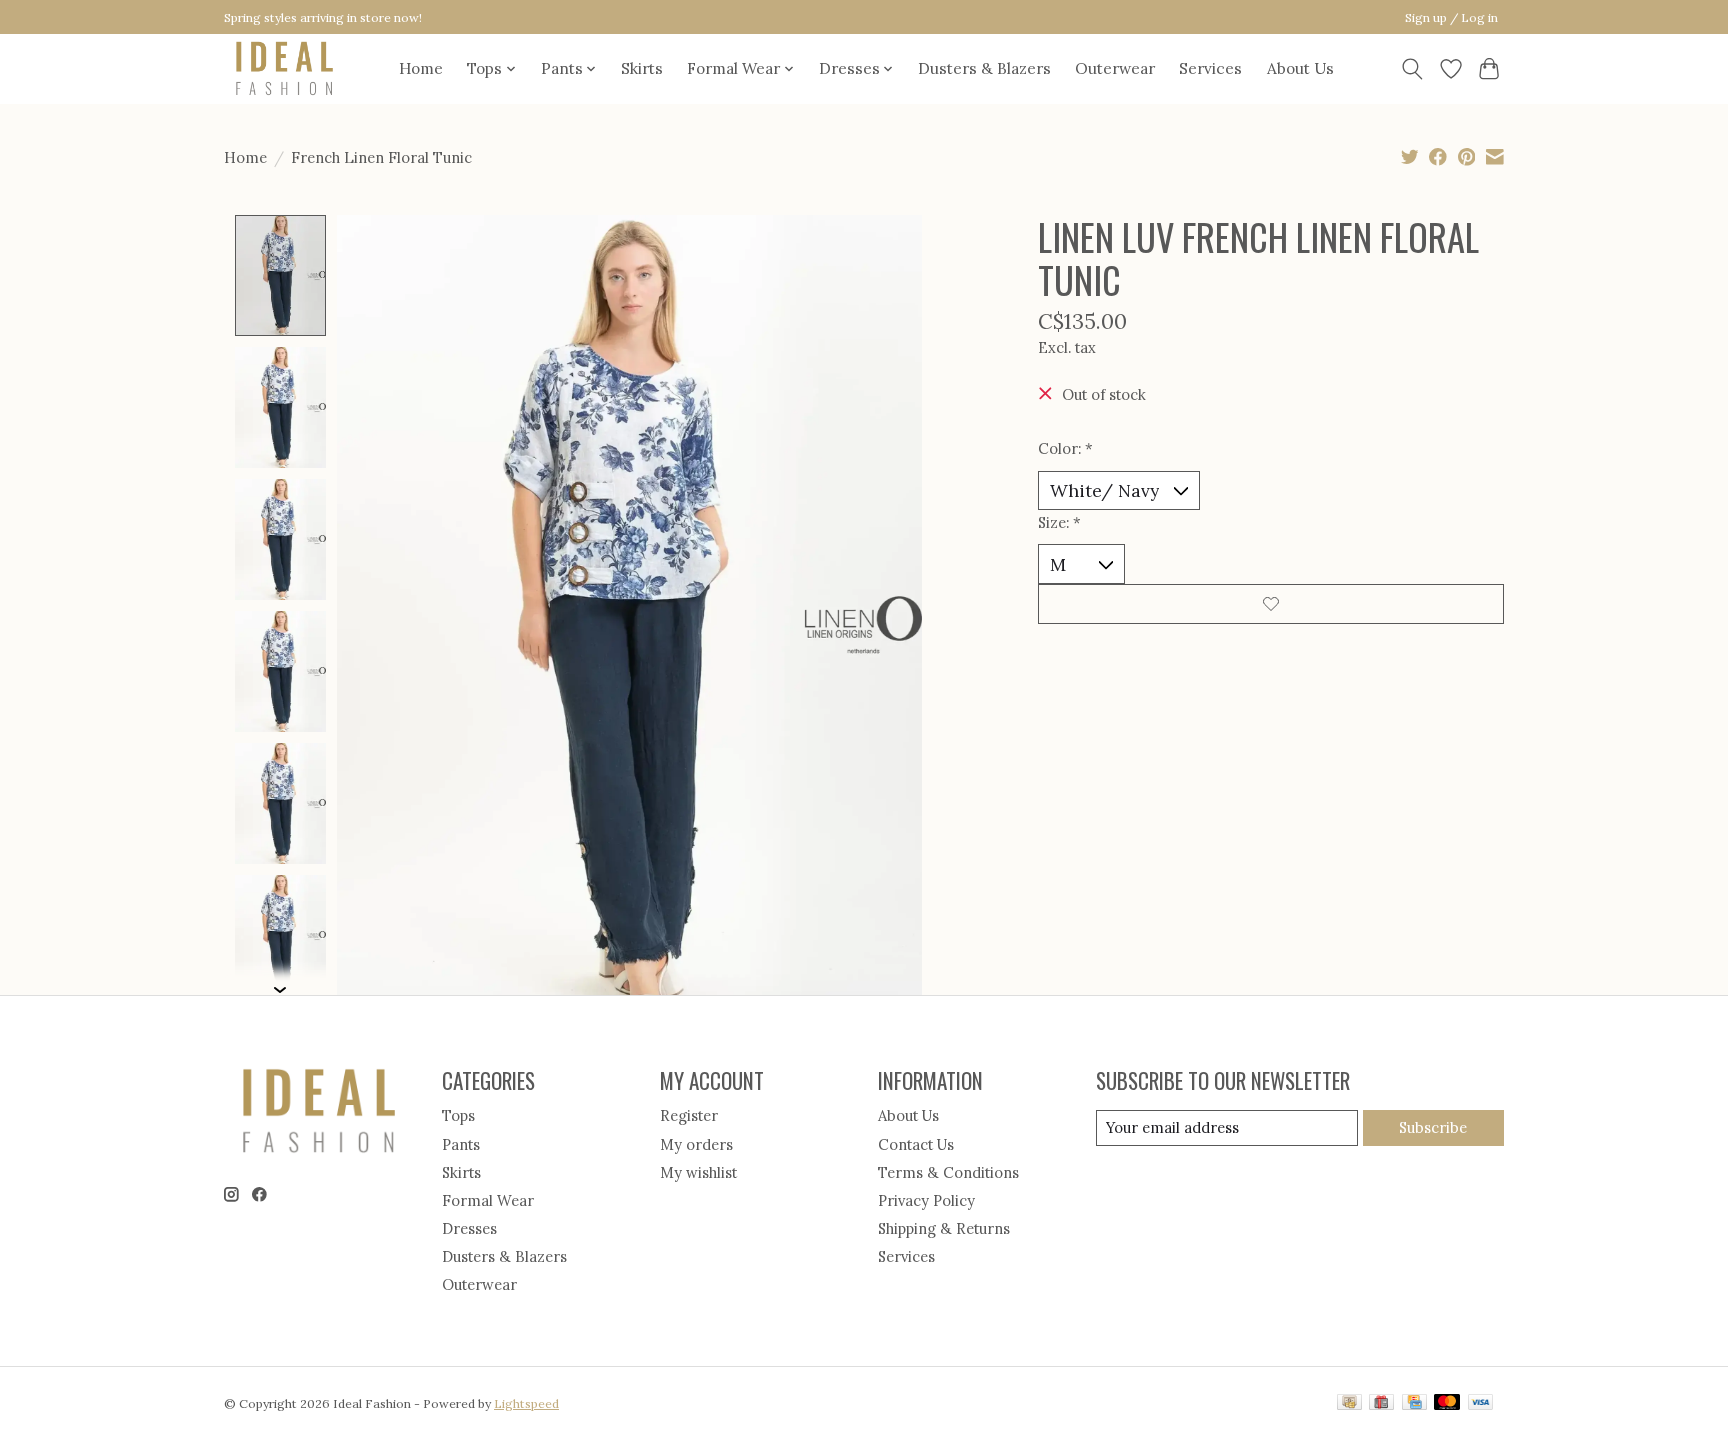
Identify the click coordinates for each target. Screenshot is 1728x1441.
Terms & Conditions (948, 1172)
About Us (1300, 68)
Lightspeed (526, 1403)
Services (1210, 68)
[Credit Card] (1414, 1403)
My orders (696, 1144)
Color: (1065, 448)
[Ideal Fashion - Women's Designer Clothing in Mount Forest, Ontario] (284, 68)
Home (421, 68)
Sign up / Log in (1451, 17)
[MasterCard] (1447, 1403)
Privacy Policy (926, 1200)
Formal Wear (488, 1200)
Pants (461, 1144)
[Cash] (1349, 1403)
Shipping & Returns (944, 1228)
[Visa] (1481, 1403)
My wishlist (698, 1172)
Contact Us (916, 1144)
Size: (1059, 522)
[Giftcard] (1381, 1403)
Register (689, 1115)
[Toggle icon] (1412, 69)
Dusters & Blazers (984, 68)
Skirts (642, 68)
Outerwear (1115, 68)
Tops (458, 1115)
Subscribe (1433, 1127)
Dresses (469, 1228)
